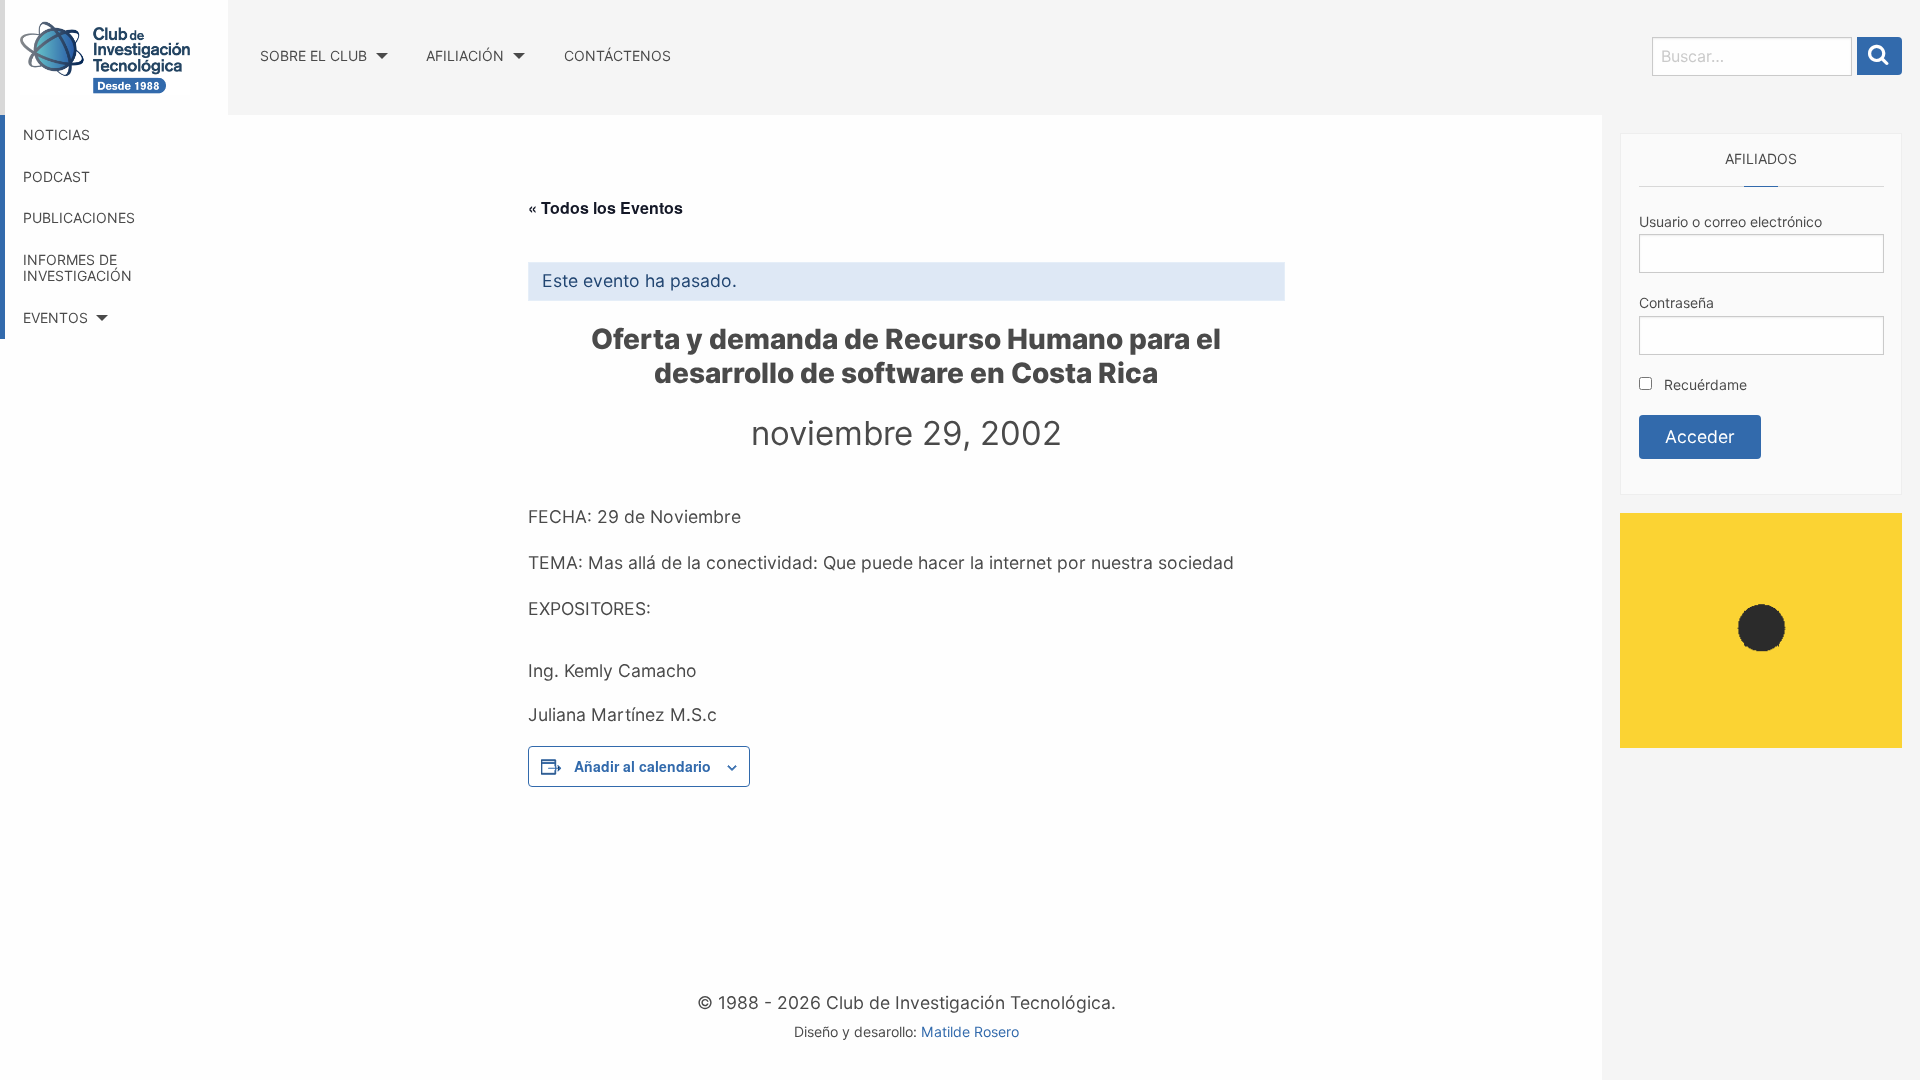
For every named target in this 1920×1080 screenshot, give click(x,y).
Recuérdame (1703, 384)
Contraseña (1676, 302)
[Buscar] (1880, 56)
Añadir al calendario (642, 766)
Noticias (56, 134)
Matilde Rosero (970, 1031)
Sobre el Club (313, 55)
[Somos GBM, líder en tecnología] (1761, 628)
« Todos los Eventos (605, 207)
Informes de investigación (77, 268)
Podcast (56, 176)
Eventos (55, 317)
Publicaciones (79, 217)
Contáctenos (617, 55)
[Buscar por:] (1752, 56)
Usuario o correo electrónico (1730, 221)
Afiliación (465, 55)
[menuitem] (323, 37)
